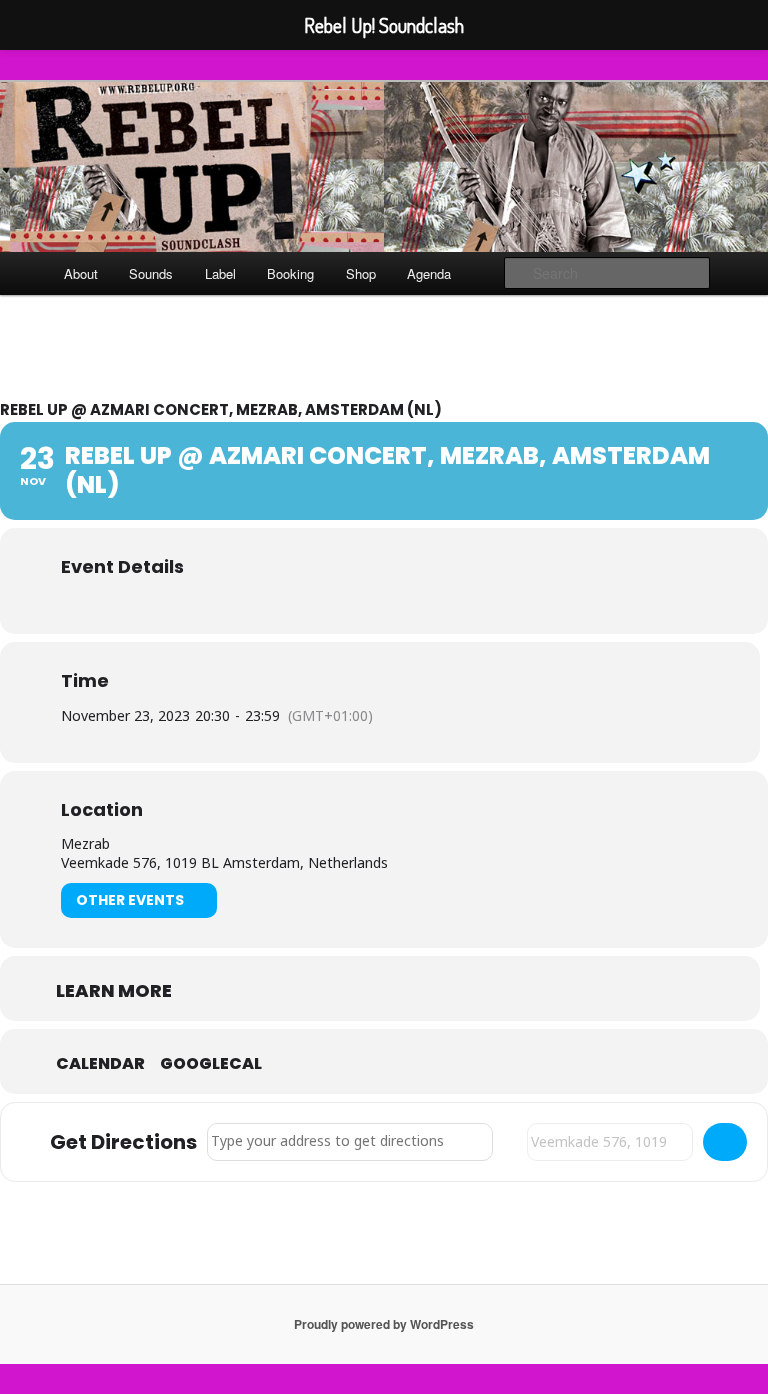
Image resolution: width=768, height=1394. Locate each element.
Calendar (100, 1064)
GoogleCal (211, 1064)
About (81, 273)
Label (220, 273)
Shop (361, 273)
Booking (290, 273)
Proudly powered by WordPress (384, 1324)
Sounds (151, 273)
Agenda (429, 273)
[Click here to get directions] (725, 1142)
